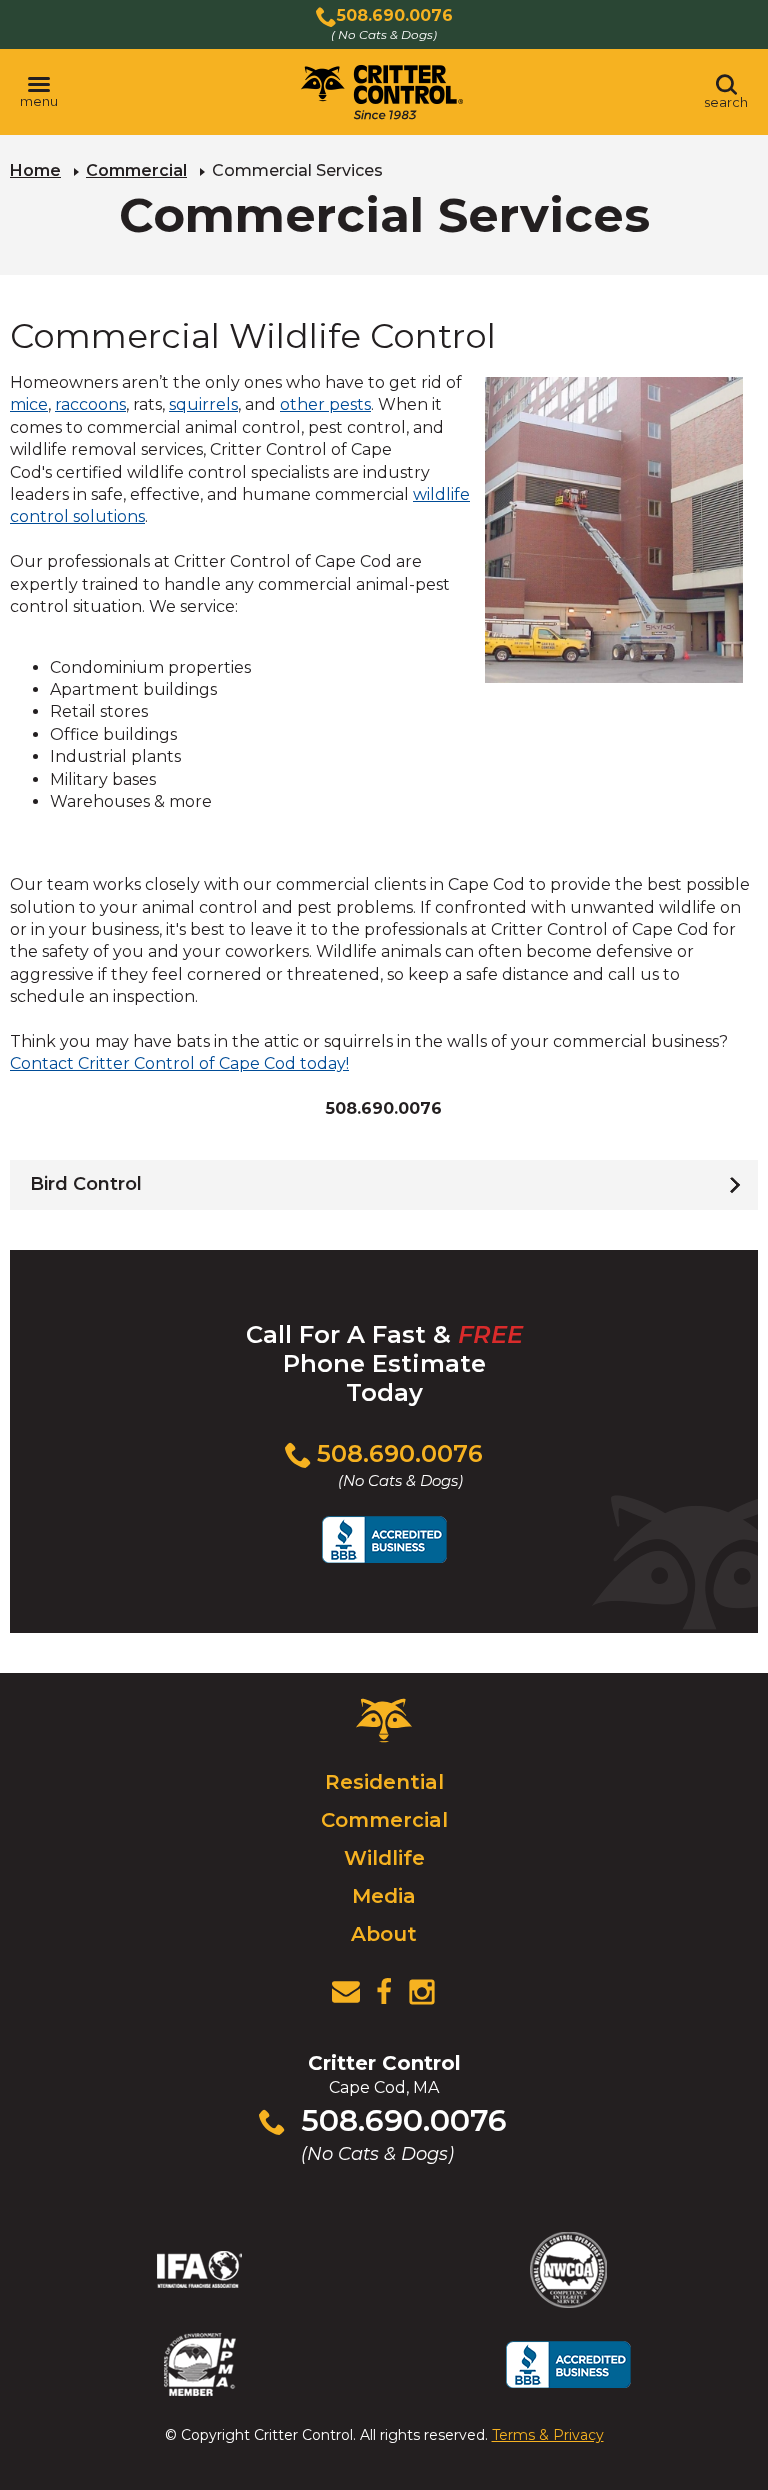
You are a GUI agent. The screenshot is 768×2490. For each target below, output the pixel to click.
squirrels (203, 404)
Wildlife (384, 1858)
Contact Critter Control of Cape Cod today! (179, 1063)
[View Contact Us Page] (346, 1992)
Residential (384, 1782)
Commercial (136, 170)
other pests (325, 404)
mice (29, 404)
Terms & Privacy (548, 2435)
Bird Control (86, 1184)
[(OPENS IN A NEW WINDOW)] (384, 1992)
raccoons (90, 404)
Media (384, 1896)
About (384, 1934)
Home (35, 170)
